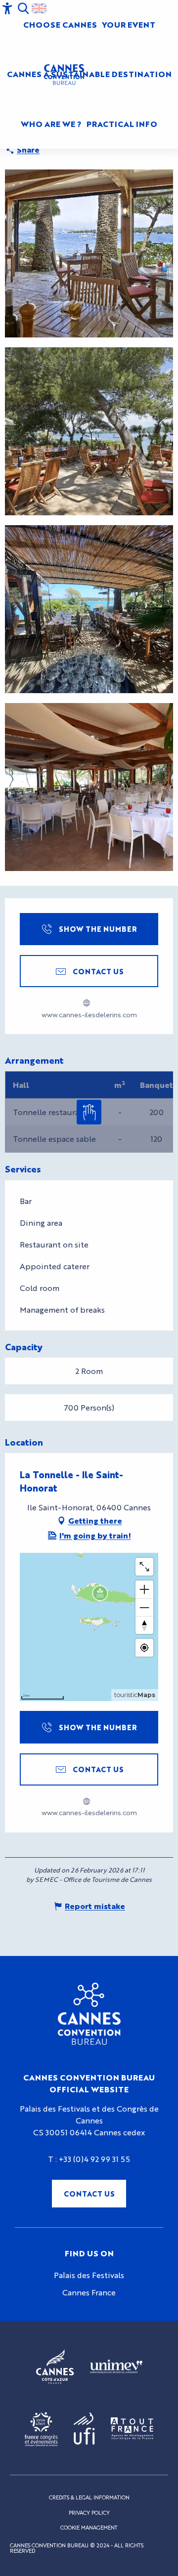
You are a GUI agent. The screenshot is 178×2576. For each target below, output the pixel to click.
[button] (23, 8)
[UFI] (84, 2429)
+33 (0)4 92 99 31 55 (94, 2159)
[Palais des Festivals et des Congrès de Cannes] (89, 2014)
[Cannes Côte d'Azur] (55, 2367)
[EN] (39, 8)
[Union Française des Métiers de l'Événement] (116, 2367)
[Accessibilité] (7, 8)
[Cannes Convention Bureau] (64, 75)
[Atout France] (132, 2429)
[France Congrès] (41, 2429)
